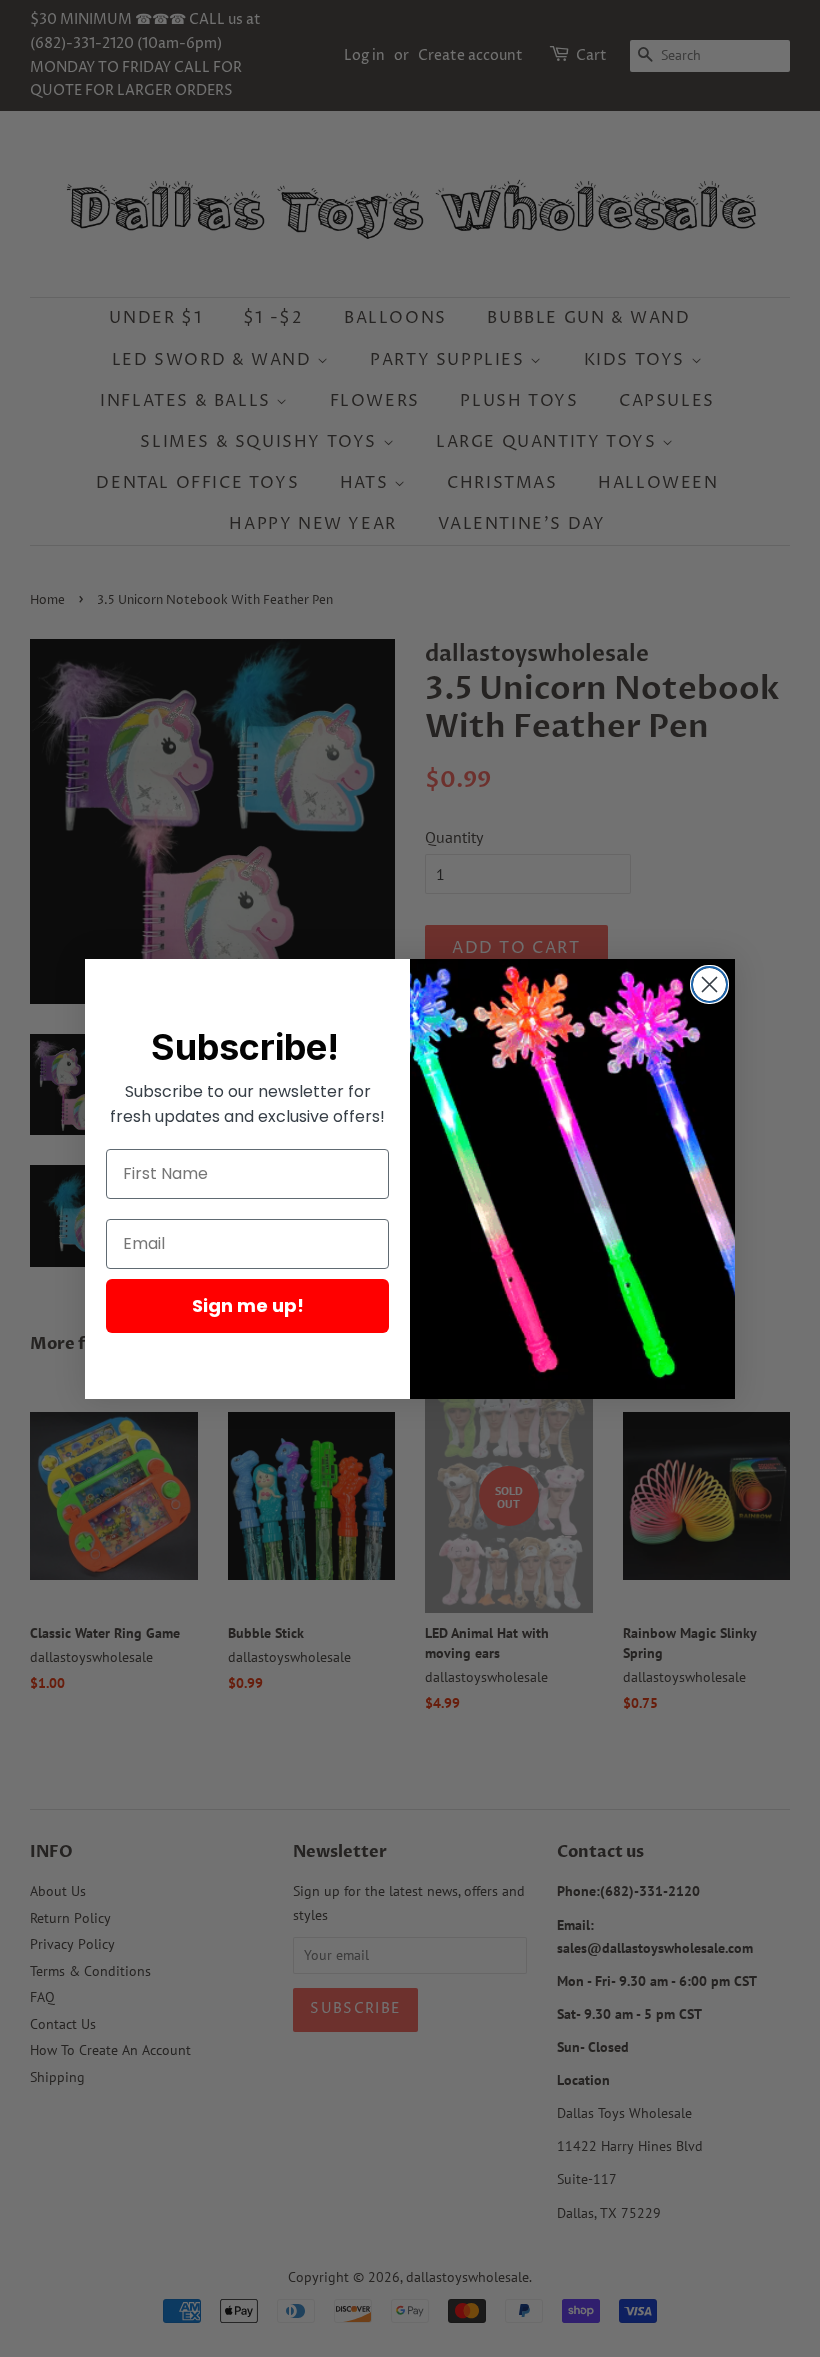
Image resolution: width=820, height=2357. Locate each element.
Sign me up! (248, 1305)
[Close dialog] (709, 984)
